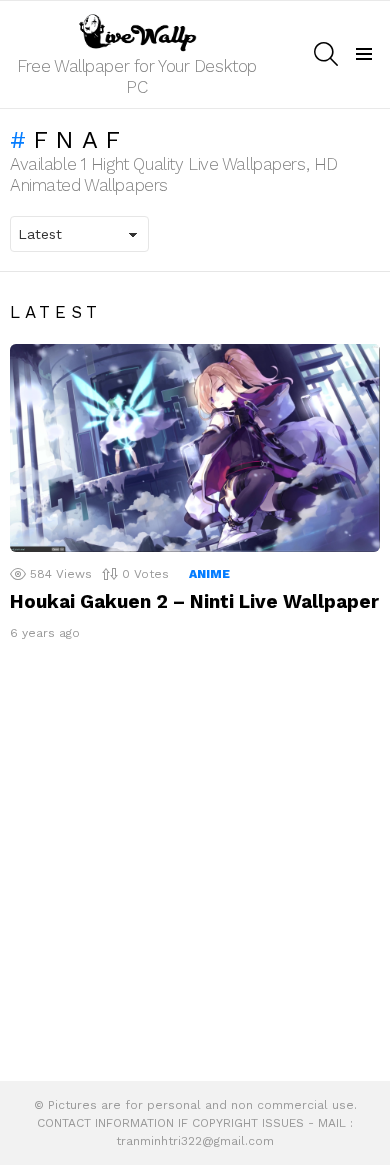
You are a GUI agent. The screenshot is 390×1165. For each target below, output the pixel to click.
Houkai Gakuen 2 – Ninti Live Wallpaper (194, 601)
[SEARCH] (326, 54)
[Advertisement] (195, 866)
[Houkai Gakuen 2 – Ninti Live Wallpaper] (195, 448)
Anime (209, 574)
